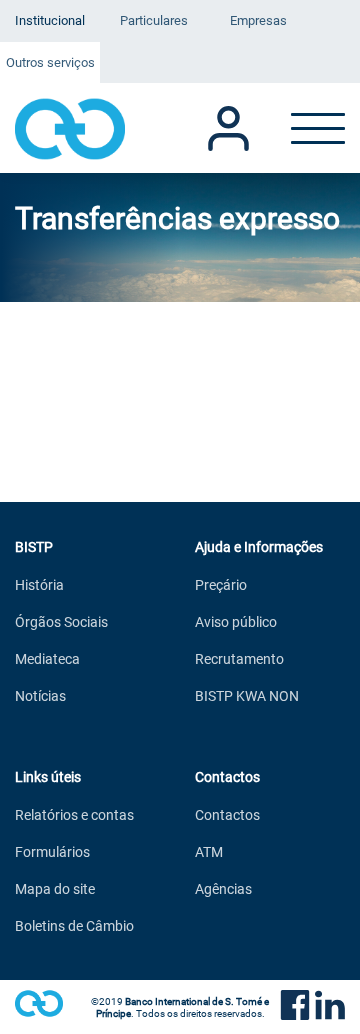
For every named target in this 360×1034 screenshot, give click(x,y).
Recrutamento (239, 658)
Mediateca (47, 658)
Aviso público (236, 621)
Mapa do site (55, 888)
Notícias (40, 695)
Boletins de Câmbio (74, 925)
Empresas (258, 20)
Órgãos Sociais (61, 621)
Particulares (154, 20)
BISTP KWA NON (247, 695)
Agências (223, 888)
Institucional (50, 20)
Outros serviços (50, 62)
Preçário (221, 584)
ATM (209, 851)
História (39, 584)
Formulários (52, 851)
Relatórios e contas (74, 814)
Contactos (227, 814)
